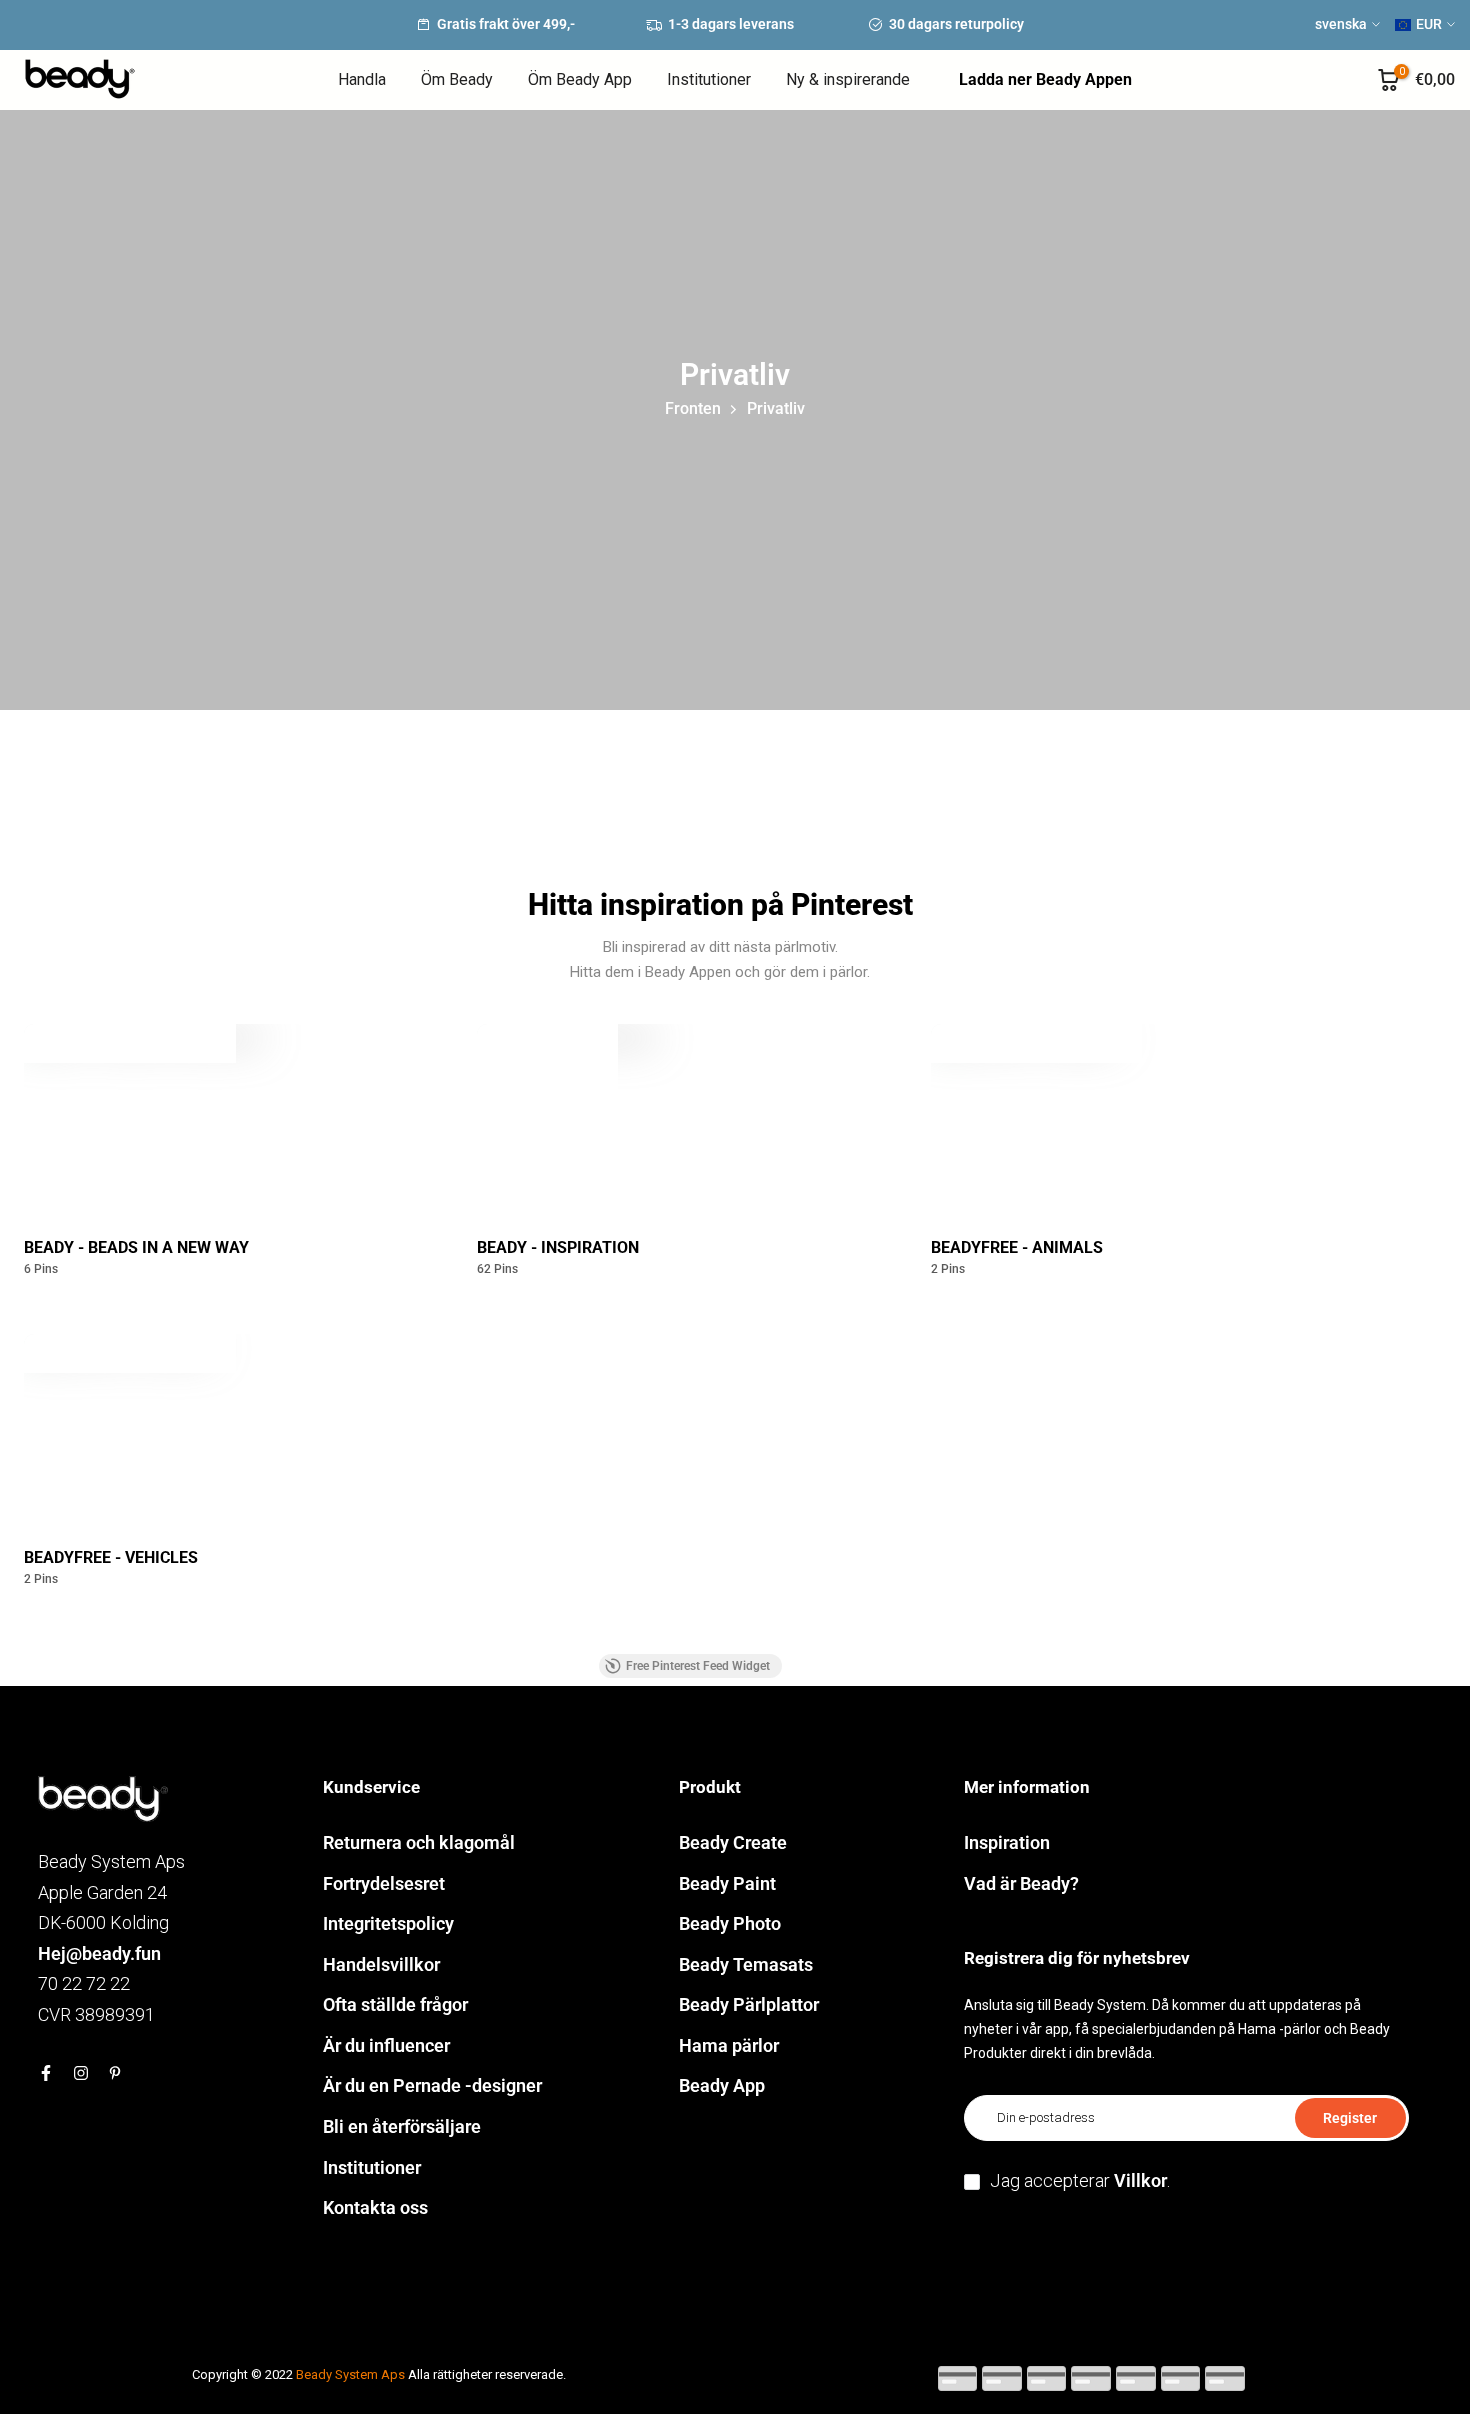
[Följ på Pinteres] (115, 2073)
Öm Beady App (580, 79)
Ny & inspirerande (848, 79)
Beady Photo (730, 1923)
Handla (362, 79)
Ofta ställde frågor (395, 2004)
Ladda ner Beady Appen (1045, 79)
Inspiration (1007, 1842)
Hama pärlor (729, 2045)
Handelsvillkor (381, 1964)
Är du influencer (386, 2045)
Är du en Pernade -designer (432, 2085)
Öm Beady (457, 79)
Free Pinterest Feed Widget (698, 1666)
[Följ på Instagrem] (81, 2073)
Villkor (1140, 2180)
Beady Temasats (746, 1964)
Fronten (693, 408)
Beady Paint (727, 1883)
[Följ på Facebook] (46, 2073)
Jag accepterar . (1080, 2180)
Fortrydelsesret (384, 1883)
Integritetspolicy (388, 1923)
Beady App (722, 2085)
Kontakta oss (375, 2207)
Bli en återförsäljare (402, 2126)
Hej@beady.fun (99, 1953)
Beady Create (733, 1842)
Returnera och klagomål (419, 1842)
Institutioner (709, 79)
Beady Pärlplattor (749, 2004)
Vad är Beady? (1021, 1883)
